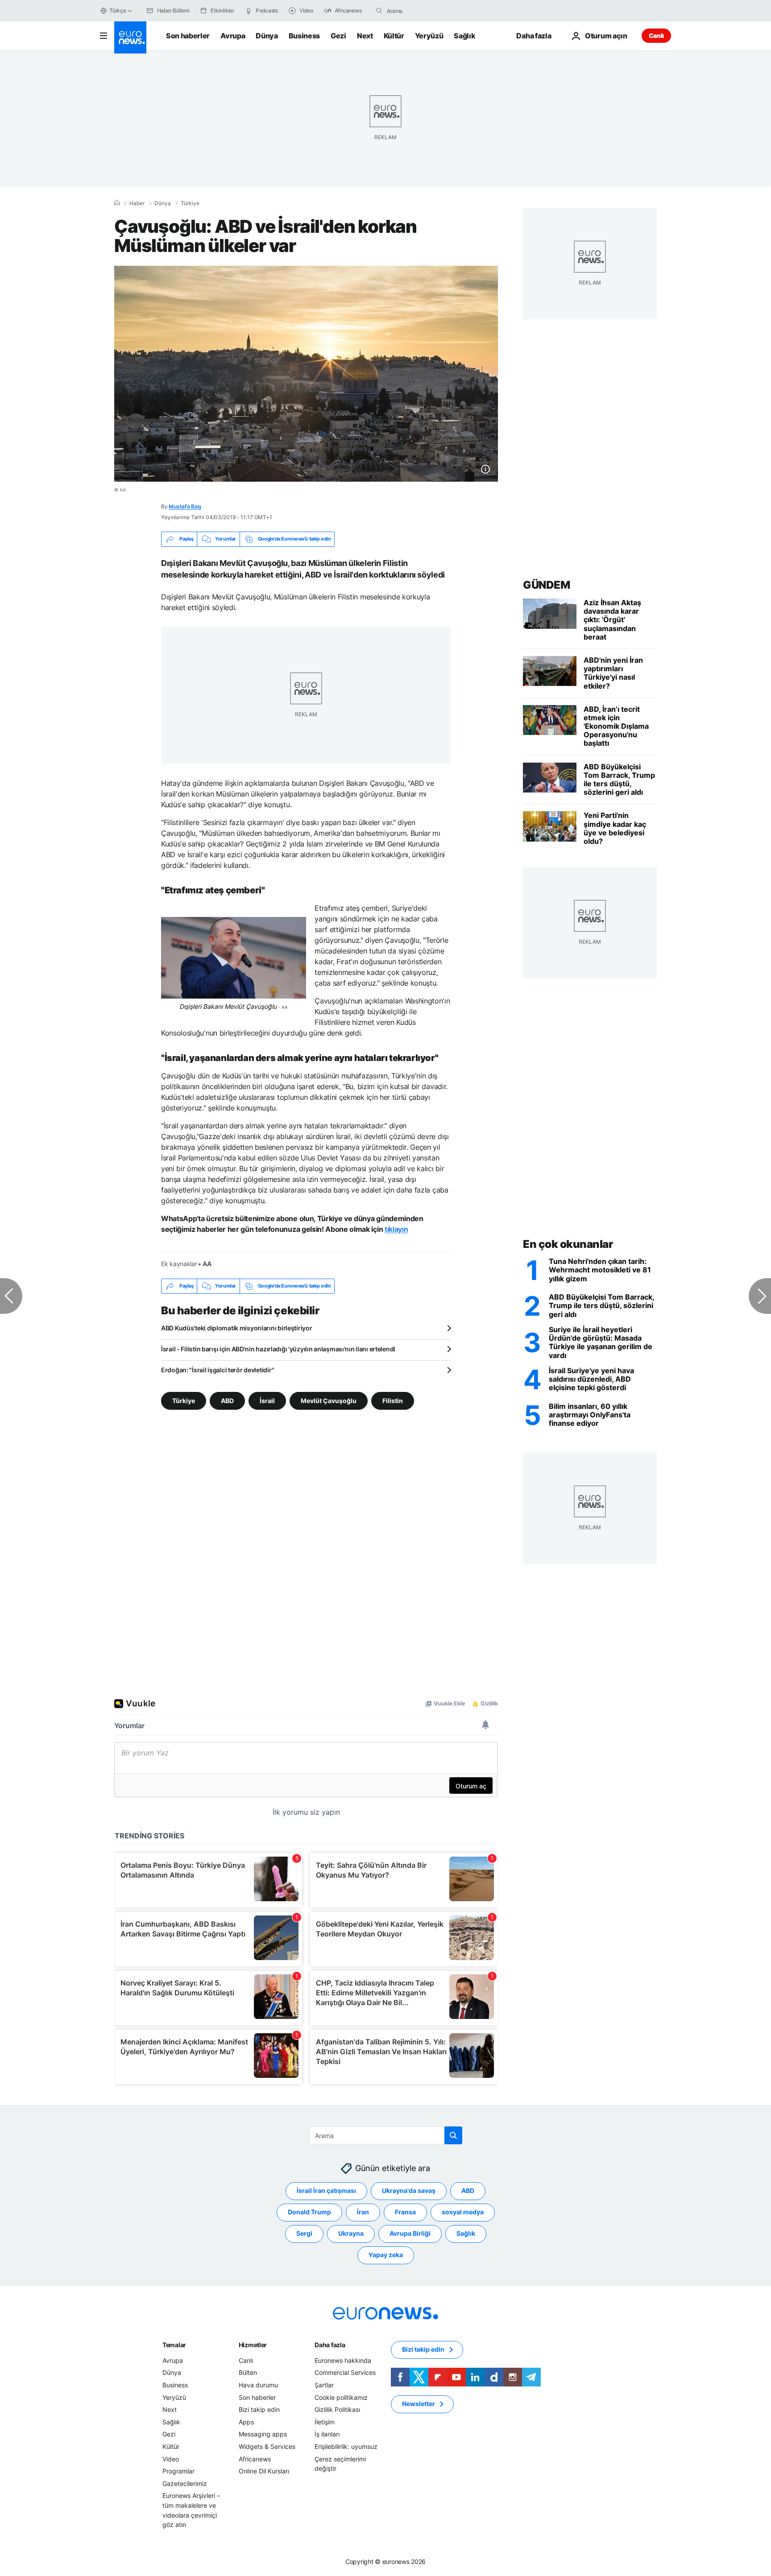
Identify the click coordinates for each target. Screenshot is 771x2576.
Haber (137, 203)
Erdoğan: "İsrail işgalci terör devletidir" (218, 1370)
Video (171, 2458)
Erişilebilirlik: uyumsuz (346, 2446)
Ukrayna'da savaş (409, 2190)
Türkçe (118, 10)
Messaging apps (263, 2434)
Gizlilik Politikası (337, 2409)
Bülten (248, 2372)
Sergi (304, 2233)
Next (365, 36)
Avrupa (233, 36)
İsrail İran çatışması (326, 2190)
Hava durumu (258, 2385)
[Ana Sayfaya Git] (130, 37)
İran (363, 2212)
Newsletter (419, 2404)
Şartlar (324, 2385)
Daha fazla (330, 2345)
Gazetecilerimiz (185, 2483)
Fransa (405, 2212)
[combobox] (424, 11)
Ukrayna (351, 2233)
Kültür (394, 36)
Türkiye (190, 203)
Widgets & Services (267, 2446)
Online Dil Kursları (264, 2471)
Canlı (656, 35)
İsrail (267, 1400)
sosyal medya (463, 2212)
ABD (227, 1400)
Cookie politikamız (341, 2397)
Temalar (174, 2345)
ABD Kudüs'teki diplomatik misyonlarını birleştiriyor (236, 1328)
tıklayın (396, 1229)
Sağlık (464, 36)
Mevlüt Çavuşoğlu (329, 1400)
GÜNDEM (546, 585)
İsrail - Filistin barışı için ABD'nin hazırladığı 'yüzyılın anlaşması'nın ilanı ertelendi (278, 1349)
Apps (246, 2422)
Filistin (393, 1400)
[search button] (379, 11)
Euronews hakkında (343, 2360)
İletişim (325, 2422)
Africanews (255, 2458)
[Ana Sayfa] (117, 203)
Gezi (338, 36)
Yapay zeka (386, 2255)
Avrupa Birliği (410, 2233)
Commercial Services (345, 2372)
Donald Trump (309, 2212)
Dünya (267, 36)
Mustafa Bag (185, 506)
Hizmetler (253, 2345)
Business (304, 36)
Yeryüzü (429, 36)
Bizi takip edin (259, 2409)
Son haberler (188, 36)
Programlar (178, 2471)
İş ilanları (327, 2434)
